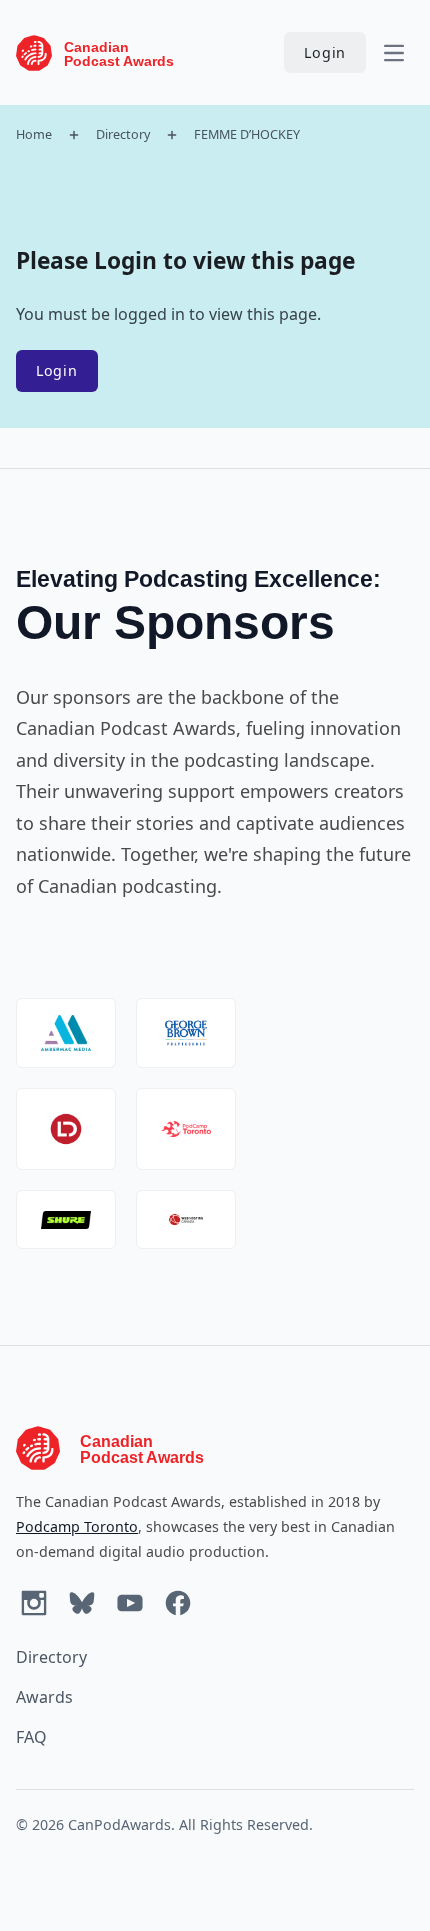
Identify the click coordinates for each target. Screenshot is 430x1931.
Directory (123, 134)
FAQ (31, 1737)
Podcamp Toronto (77, 1526)
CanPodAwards (119, 1824)
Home (34, 134)
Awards (44, 1697)
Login (325, 52)
